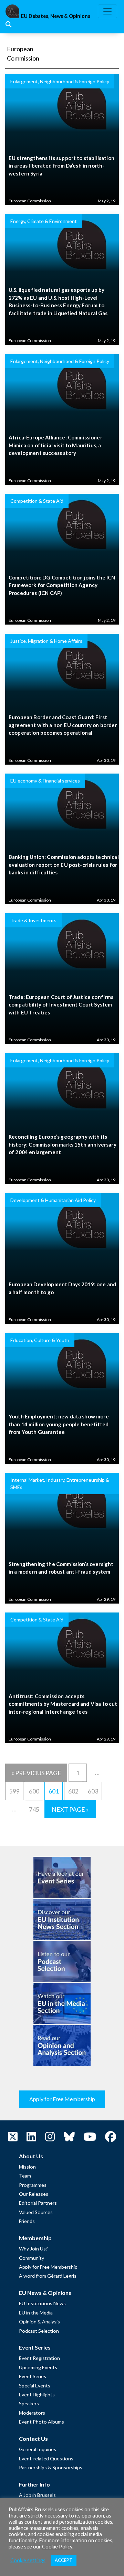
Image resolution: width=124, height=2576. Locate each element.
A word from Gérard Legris (48, 2276)
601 (54, 1791)
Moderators (32, 2413)
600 (34, 1791)
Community (32, 2258)
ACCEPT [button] (64, 2560)
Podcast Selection (39, 2331)
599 (14, 1791)
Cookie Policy (57, 2547)
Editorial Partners (38, 2203)
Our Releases (34, 2194)
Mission (27, 2167)
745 (34, 1809)
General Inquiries (38, 2449)
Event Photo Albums (42, 2422)
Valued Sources (36, 2212)
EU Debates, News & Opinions (56, 16)
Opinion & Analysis (39, 2322)
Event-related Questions (46, 2458)
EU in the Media (36, 2313)
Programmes (33, 2185)
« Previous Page (36, 1773)
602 (73, 1791)
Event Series (33, 2376)
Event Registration (39, 2358)
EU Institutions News (42, 2303)
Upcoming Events (38, 2367)
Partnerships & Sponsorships (51, 2467)
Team (25, 2176)
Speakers (29, 2403)
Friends (27, 2221)
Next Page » (70, 1809)
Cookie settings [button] (28, 2560)
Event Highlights (37, 2394)
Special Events (35, 2386)
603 (93, 1791)
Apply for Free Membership (62, 2099)
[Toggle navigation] (107, 11)
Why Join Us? (33, 2249)
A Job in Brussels (37, 2495)
